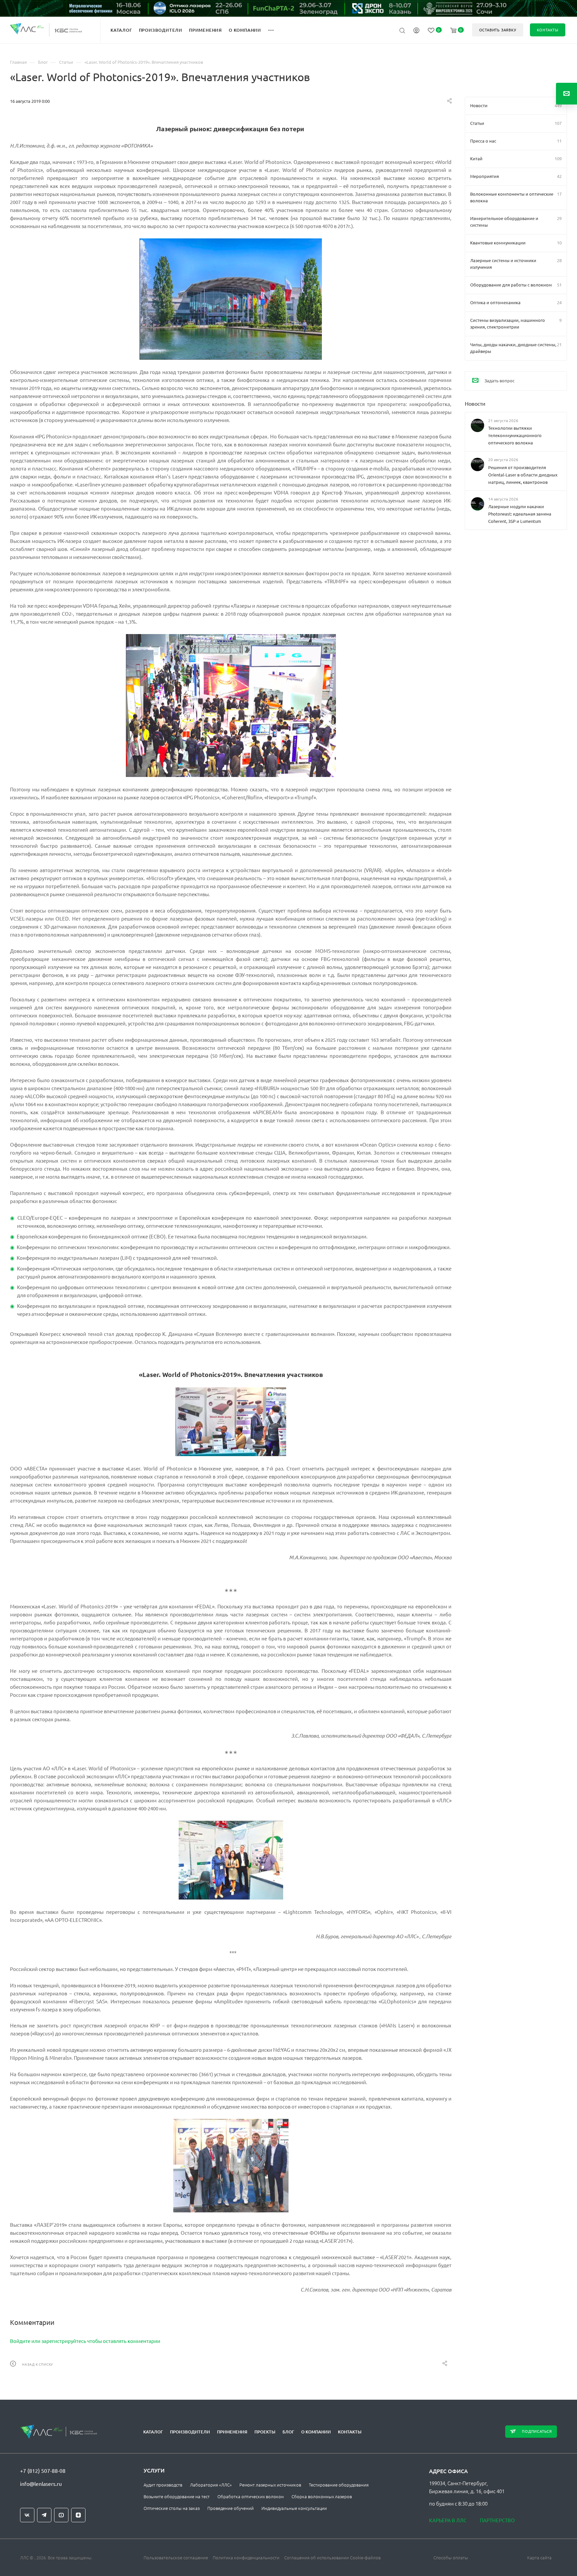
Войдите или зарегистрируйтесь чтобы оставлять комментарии (85, 2341)
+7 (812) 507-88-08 (43, 2470)
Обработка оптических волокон (251, 2496)
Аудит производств (163, 2485)
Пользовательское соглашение (176, 2557)
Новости (475, 403)
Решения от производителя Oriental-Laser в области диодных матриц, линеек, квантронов (523, 475)
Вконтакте (27, 2515)
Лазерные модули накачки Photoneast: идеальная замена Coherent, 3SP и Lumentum (520, 514)
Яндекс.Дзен (78, 2515)
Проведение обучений (231, 2508)
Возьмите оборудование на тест (177, 2496)
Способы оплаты (451, 2557)
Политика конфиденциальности (246, 2557)
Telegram (44, 2515)
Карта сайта (539, 2557)
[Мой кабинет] (416, 31)
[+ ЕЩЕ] (275, 30)
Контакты (350, 2432)
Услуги (154, 2470)
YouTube (61, 2515)
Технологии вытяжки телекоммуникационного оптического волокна (515, 435)
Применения (232, 2432)
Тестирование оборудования (339, 2485)
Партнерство (497, 2520)
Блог (288, 2432)
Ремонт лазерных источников (270, 2485)
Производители (190, 2432)
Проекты (265, 2432)
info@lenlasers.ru (41, 2484)
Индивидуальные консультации (294, 2508)
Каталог (153, 2432)
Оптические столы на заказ (172, 2508)
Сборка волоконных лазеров (322, 2496)
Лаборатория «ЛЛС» (211, 2485)
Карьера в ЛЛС (448, 2520)
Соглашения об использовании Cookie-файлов (332, 2557)
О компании (316, 2432)
